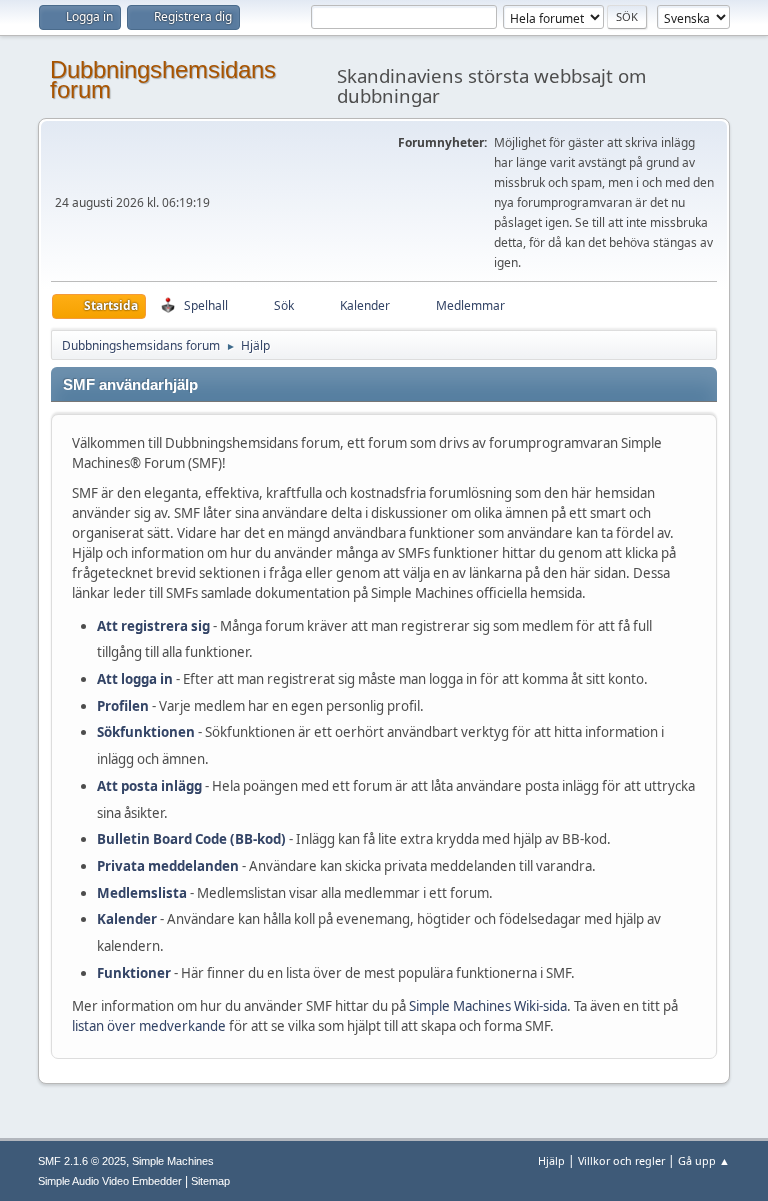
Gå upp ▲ (704, 1160)
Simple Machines (173, 1161)
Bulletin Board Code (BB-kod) (191, 839)
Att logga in (135, 679)
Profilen (123, 706)
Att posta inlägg (149, 786)
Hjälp (551, 1160)
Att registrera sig (153, 626)
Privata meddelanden (168, 866)
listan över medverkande (149, 1026)
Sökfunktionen (146, 732)
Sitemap (210, 1181)
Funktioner (134, 973)
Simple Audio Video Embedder (110, 1181)
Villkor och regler (621, 1160)
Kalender (127, 919)
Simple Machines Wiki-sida (488, 1006)
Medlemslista (142, 893)
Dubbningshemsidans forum (163, 79)
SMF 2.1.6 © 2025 (82, 1161)
